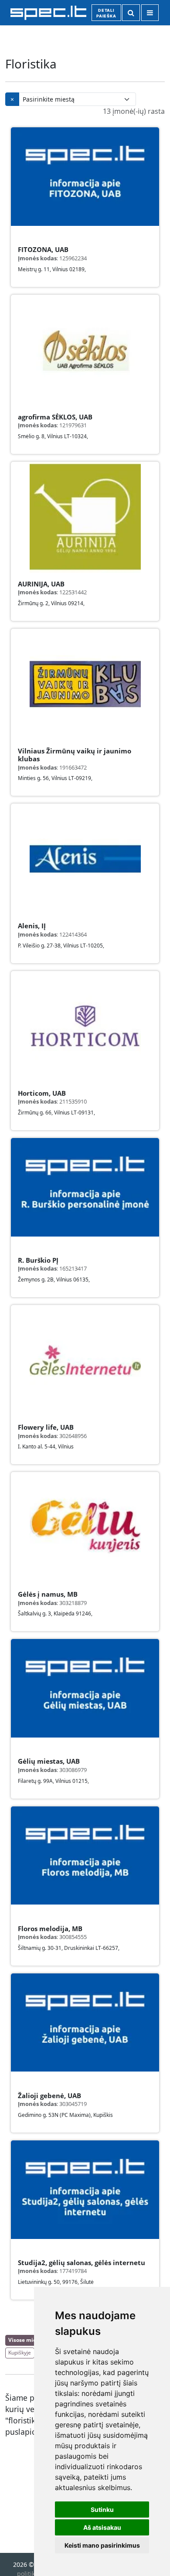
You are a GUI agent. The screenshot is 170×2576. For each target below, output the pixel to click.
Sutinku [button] (102, 2510)
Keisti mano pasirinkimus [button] (102, 2545)
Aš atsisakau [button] (102, 2527)
